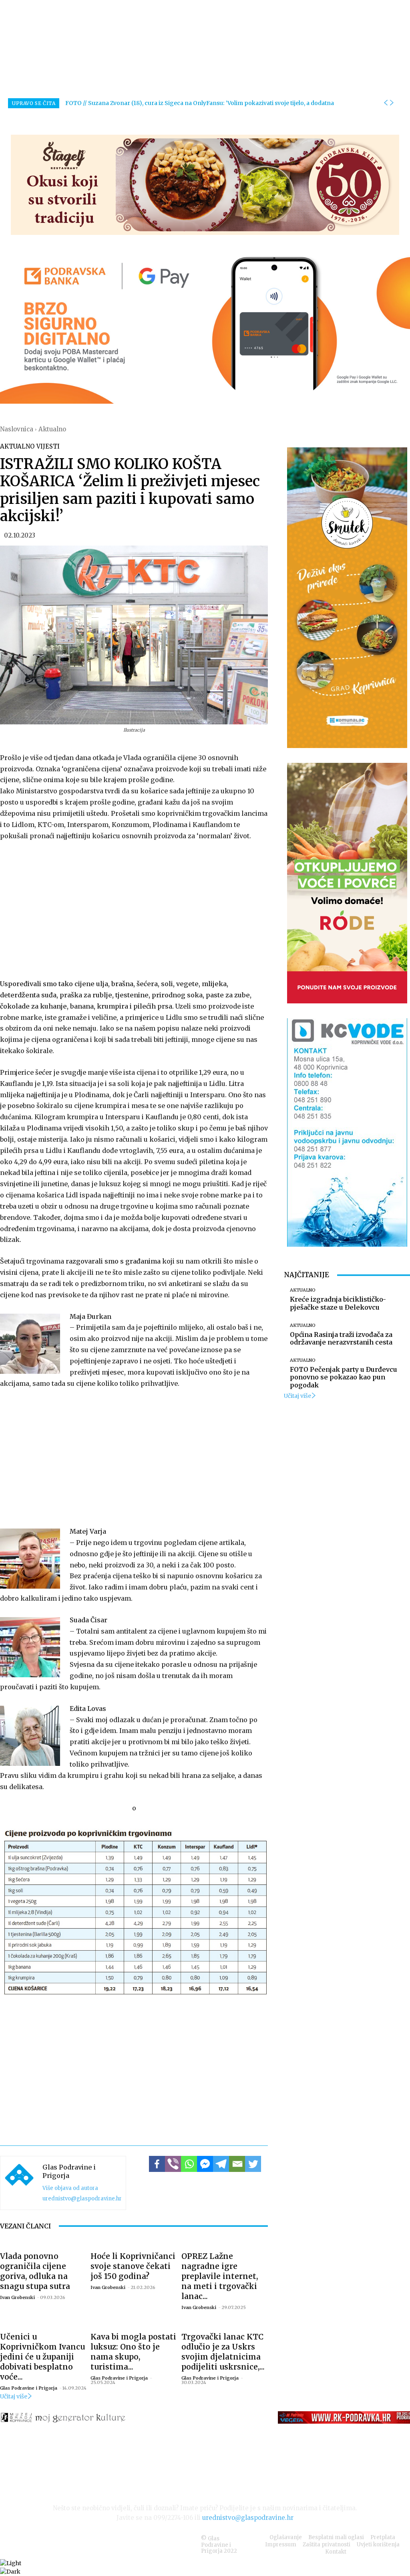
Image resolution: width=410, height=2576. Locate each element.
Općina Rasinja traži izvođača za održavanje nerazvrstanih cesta (341, 1338)
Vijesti (48, 446)
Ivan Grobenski (17, 2297)
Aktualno (52, 429)
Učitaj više (14, 2396)
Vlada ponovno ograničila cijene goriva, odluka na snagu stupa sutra (35, 2271)
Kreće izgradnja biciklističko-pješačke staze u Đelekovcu (338, 1303)
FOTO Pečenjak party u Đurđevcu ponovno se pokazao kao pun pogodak (344, 1377)
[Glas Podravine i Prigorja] (19, 2183)
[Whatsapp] (189, 2164)
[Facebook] (157, 2164)
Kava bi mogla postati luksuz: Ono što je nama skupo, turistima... (133, 2352)
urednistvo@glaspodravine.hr (82, 2199)
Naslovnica (17, 429)
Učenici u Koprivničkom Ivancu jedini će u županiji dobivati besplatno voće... (42, 2357)
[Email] (237, 2164)
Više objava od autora (70, 2188)
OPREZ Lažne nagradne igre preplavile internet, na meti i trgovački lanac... (220, 2276)
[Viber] (173, 2164)
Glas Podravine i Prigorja (69, 2171)
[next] (392, 103)
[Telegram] (221, 2164)
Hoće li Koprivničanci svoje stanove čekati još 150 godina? (133, 2266)
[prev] (386, 103)
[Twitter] (253, 2164)
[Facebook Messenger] (205, 2164)
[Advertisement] (134, 908)
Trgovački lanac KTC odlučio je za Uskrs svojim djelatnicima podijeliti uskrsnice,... (223, 2352)
